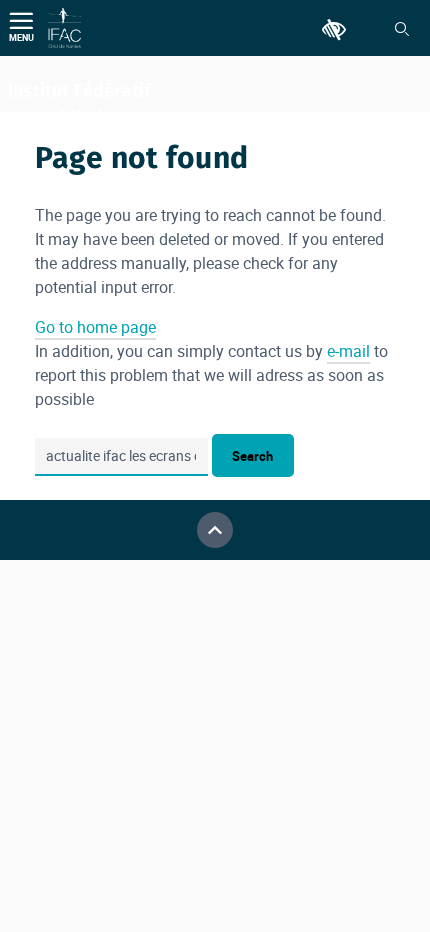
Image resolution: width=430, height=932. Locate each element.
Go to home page (95, 327)
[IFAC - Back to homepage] (64, 28)
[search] (121, 457)
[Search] (402, 29)
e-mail (348, 351)
